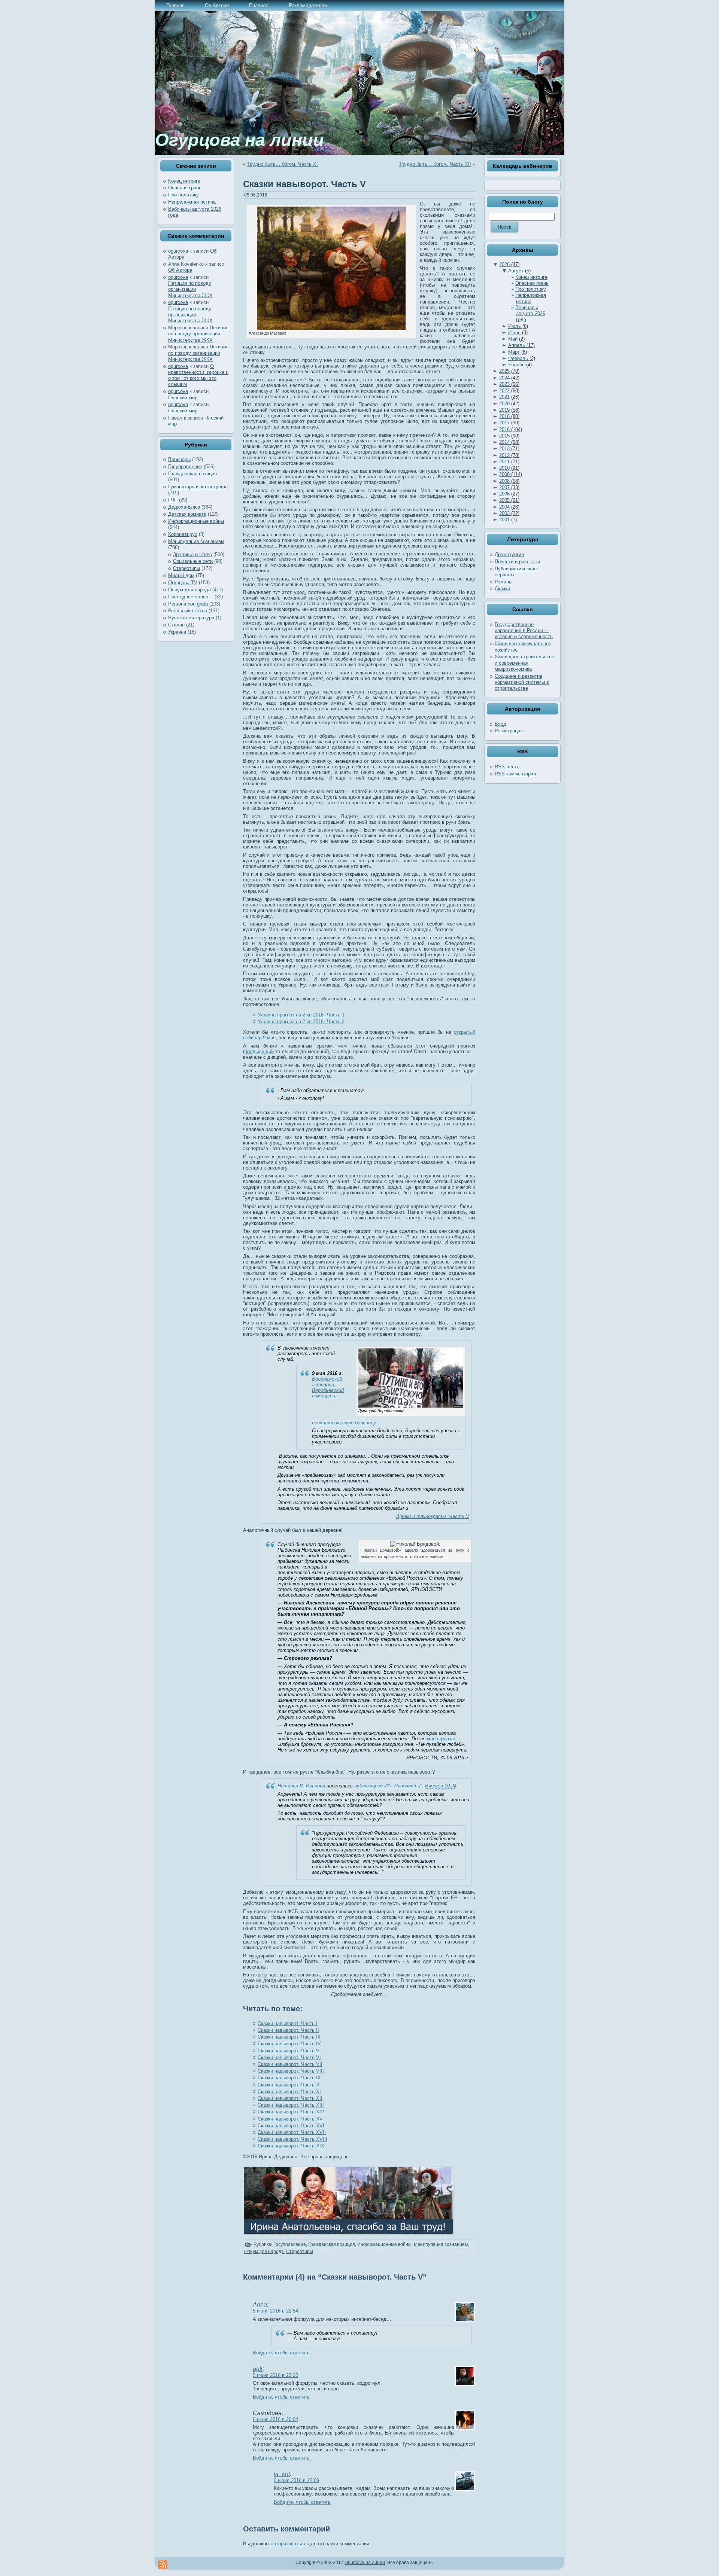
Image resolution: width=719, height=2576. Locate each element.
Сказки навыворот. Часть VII (290, 2064)
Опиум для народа (189, 590)
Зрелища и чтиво (192, 554)
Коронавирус (183, 534)
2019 (509, 410)
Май (516, 339)
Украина (177, 632)
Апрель (521, 345)
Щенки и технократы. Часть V (433, 1516)
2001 (508, 520)
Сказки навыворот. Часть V (304, 184)
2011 (509, 462)
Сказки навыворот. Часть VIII (291, 2071)
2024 (509, 378)
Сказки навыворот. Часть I (288, 2023)
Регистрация (509, 731)
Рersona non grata (188, 604)
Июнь (518, 333)
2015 (509, 436)
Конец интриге (184, 181)
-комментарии (515, 774)
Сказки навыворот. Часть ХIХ (291, 2146)
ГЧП (173, 500)
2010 (509, 468)
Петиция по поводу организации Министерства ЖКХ (190, 289)
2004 (509, 507)
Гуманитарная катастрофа (198, 487)
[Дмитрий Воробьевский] (411, 1406)
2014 (509, 442)
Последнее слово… (191, 597)
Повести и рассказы (517, 562)
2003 (509, 513)
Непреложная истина (192, 202)
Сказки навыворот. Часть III (289, 2037)
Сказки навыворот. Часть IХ (289, 2078)
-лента (507, 767)
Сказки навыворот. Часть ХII (290, 2098)
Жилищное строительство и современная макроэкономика (524, 663)
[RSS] (163, 2565)
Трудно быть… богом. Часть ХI (283, 164)
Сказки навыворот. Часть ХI (289, 2092)
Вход (500, 724)
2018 (509, 416)
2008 (509, 481)
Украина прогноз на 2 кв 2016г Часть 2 (301, 1022)
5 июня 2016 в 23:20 (275, 2375)
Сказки (502, 589)
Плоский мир (183, 398)
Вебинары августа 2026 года (530, 314)
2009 (511, 474)
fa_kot (282, 2474)
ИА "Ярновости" (403, 1786)
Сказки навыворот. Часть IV (289, 2044)
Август (519, 271)
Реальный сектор (188, 611)
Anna (260, 2304)
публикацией (368, 1786)
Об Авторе (180, 270)
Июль (518, 326)
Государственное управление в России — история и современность (524, 631)
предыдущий (259, 1051)
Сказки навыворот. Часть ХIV (291, 2112)
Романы (503, 582)
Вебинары (179, 459)
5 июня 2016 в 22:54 (275, 2311)
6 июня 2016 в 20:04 (275, 2419)
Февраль (522, 358)
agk (258, 2369)
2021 (509, 397)
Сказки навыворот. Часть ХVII (292, 2132)
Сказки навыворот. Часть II (288, 2030)
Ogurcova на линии (365, 2563)
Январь (520, 365)
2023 (509, 384)
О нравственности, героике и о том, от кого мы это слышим (198, 375)
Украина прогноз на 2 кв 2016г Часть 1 (301, 1015)
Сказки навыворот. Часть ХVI (291, 2126)
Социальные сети (193, 561)
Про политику (183, 195)
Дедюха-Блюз (184, 507)
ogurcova (178, 251)
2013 (509, 449)
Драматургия (509, 554)
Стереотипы (186, 568)
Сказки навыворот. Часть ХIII (291, 2105)
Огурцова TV (183, 583)
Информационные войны (196, 521)
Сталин (176, 625)
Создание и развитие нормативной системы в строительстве (522, 682)
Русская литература (191, 618)
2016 (511, 429)
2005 (509, 500)
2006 (509, 494)
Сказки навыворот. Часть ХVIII (292, 2139)
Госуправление (185, 467)
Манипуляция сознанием (196, 541)
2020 (509, 404)
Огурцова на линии (239, 140)
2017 (509, 423)
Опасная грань (185, 188)
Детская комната (187, 514)
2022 (509, 391)
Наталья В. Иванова (301, 1786)
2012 (509, 455)
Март (518, 352)
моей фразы (441, 1739)
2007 (509, 487)
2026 (509, 264)
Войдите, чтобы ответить (281, 2353)
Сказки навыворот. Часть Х (289, 2085)
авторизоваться (289, 2544)
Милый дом (181, 575)
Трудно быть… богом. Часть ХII (435, 164)
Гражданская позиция (192, 474)
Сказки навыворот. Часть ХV (290, 2119)
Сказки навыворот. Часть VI (289, 2057)
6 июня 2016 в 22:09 (296, 2480)
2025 (509, 371)
